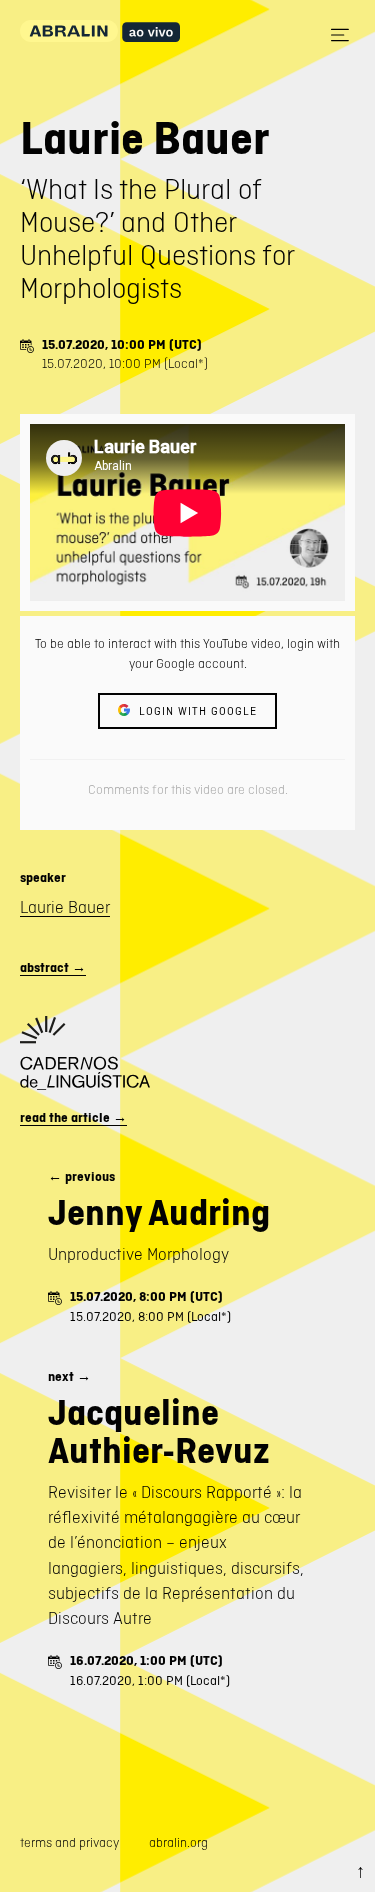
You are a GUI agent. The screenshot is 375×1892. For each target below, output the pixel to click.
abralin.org (178, 1842)
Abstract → (53, 967)
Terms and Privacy (69, 1842)
